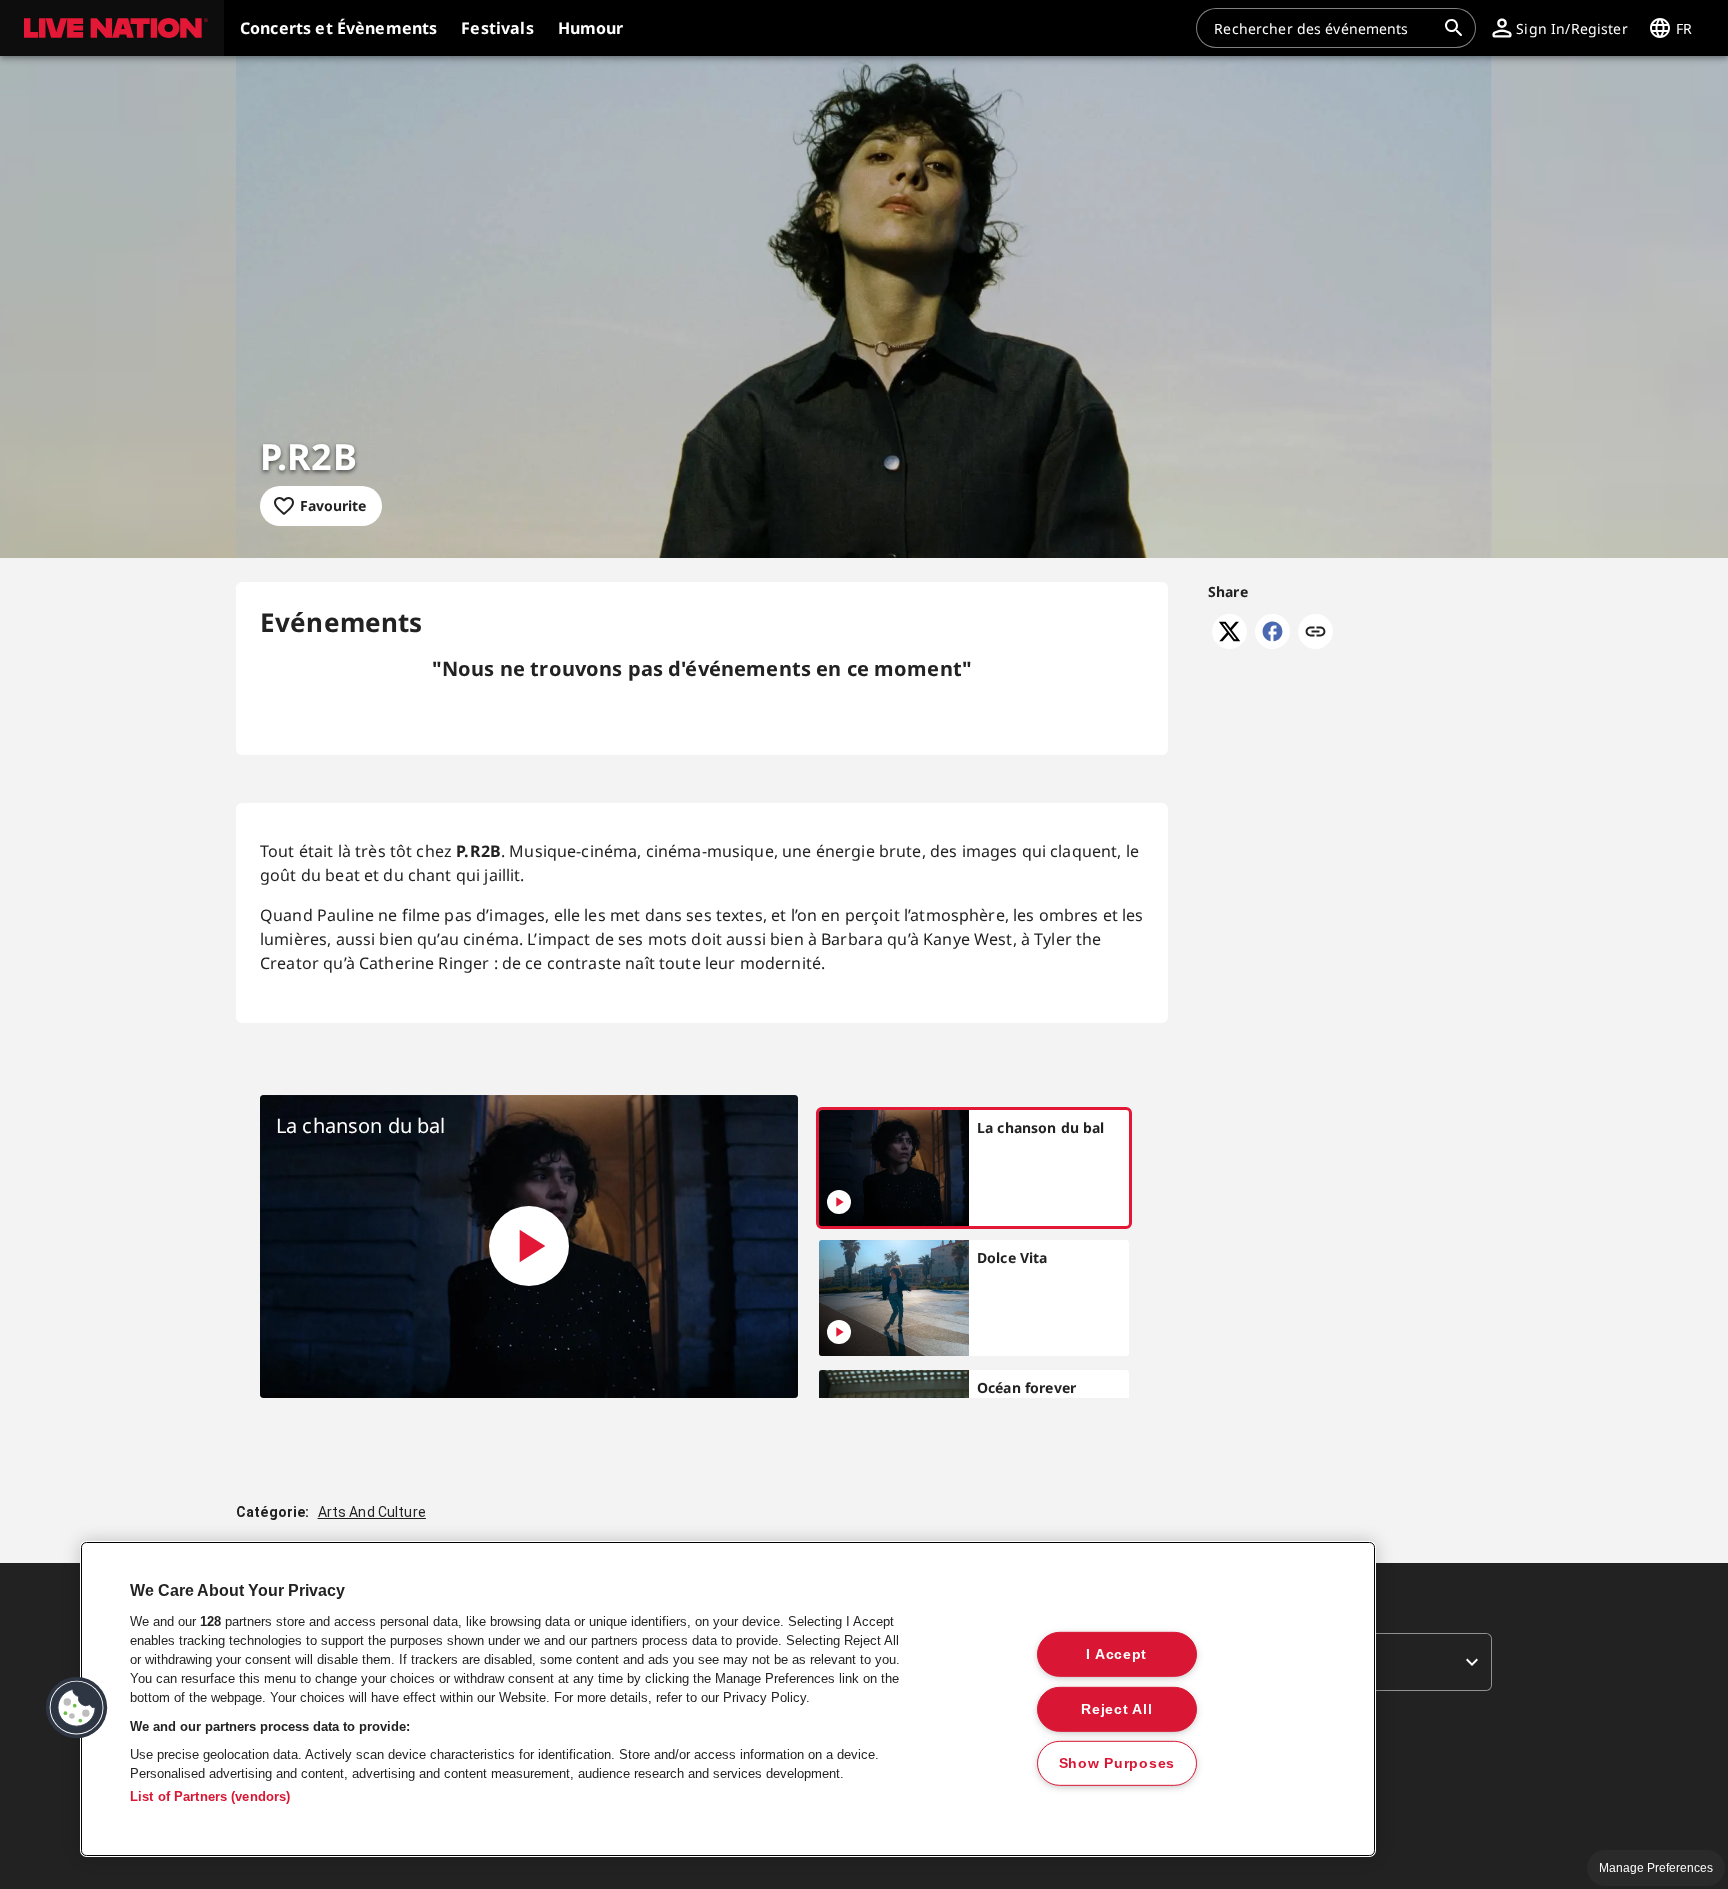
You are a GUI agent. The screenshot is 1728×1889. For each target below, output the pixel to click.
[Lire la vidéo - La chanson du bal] (529, 1246)
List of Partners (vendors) (210, 1796)
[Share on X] (1229, 643)
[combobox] (1324, 28)
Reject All (1116, 1708)
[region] (728, 1699)
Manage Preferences (1656, 1868)
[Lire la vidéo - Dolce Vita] (839, 1332)
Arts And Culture (372, 1512)
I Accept (1116, 1654)
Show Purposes (1117, 1763)
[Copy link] (1315, 633)
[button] (112, 28)
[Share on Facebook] (1272, 643)
